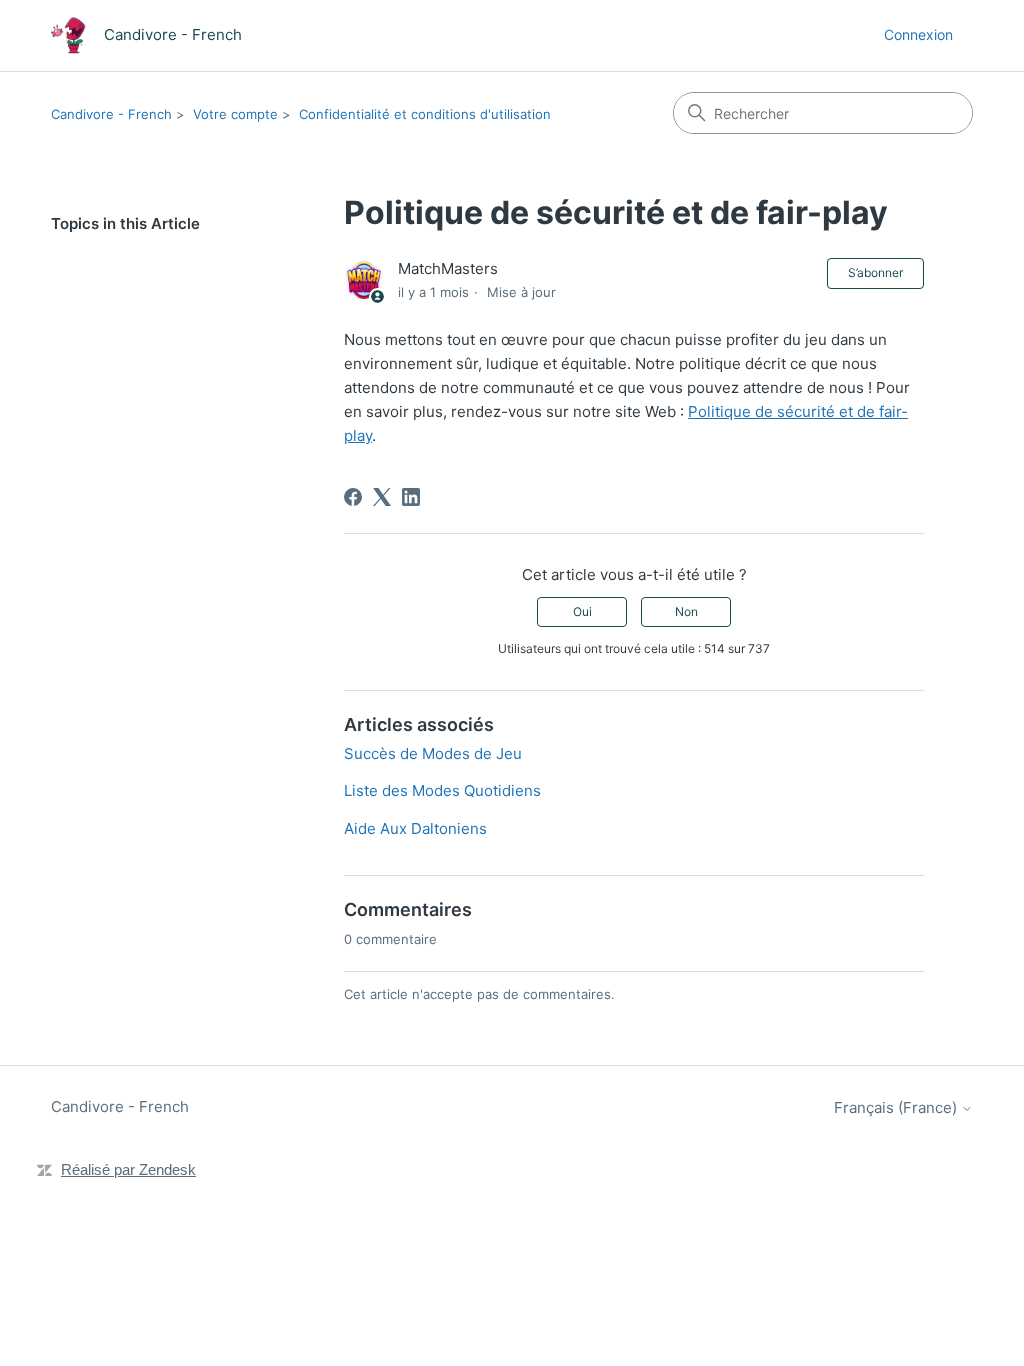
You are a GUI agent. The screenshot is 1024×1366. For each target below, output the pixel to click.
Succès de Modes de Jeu (433, 753)
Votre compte (235, 114)
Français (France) (897, 1107)
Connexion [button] (918, 34)
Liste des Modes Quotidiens (442, 790)
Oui (582, 611)
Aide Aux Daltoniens (415, 828)
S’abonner (875, 272)
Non (686, 611)
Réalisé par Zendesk (128, 1169)
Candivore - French (111, 114)
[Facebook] (353, 497)
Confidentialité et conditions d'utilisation (425, 114)
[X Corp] (382, 497)
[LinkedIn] (411, 497)
